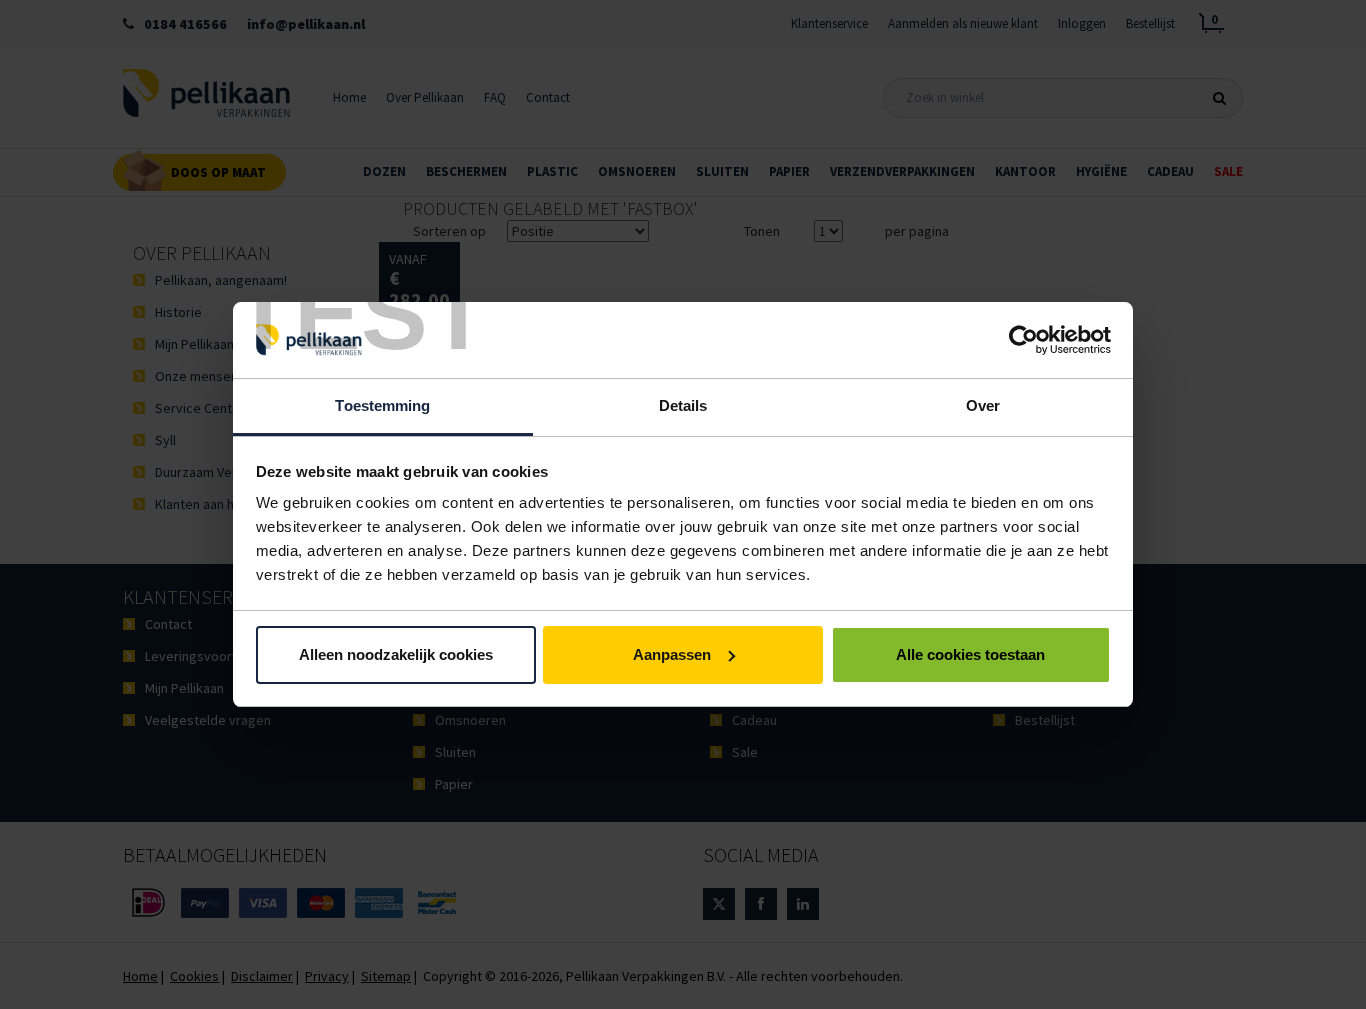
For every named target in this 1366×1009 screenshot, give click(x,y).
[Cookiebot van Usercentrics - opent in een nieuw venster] (1023, 340)
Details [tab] (683, 405)
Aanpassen (672, 654)
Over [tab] (983, 405)
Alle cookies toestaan (970, 654)
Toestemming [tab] (382, 405)
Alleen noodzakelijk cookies (396, 654)
